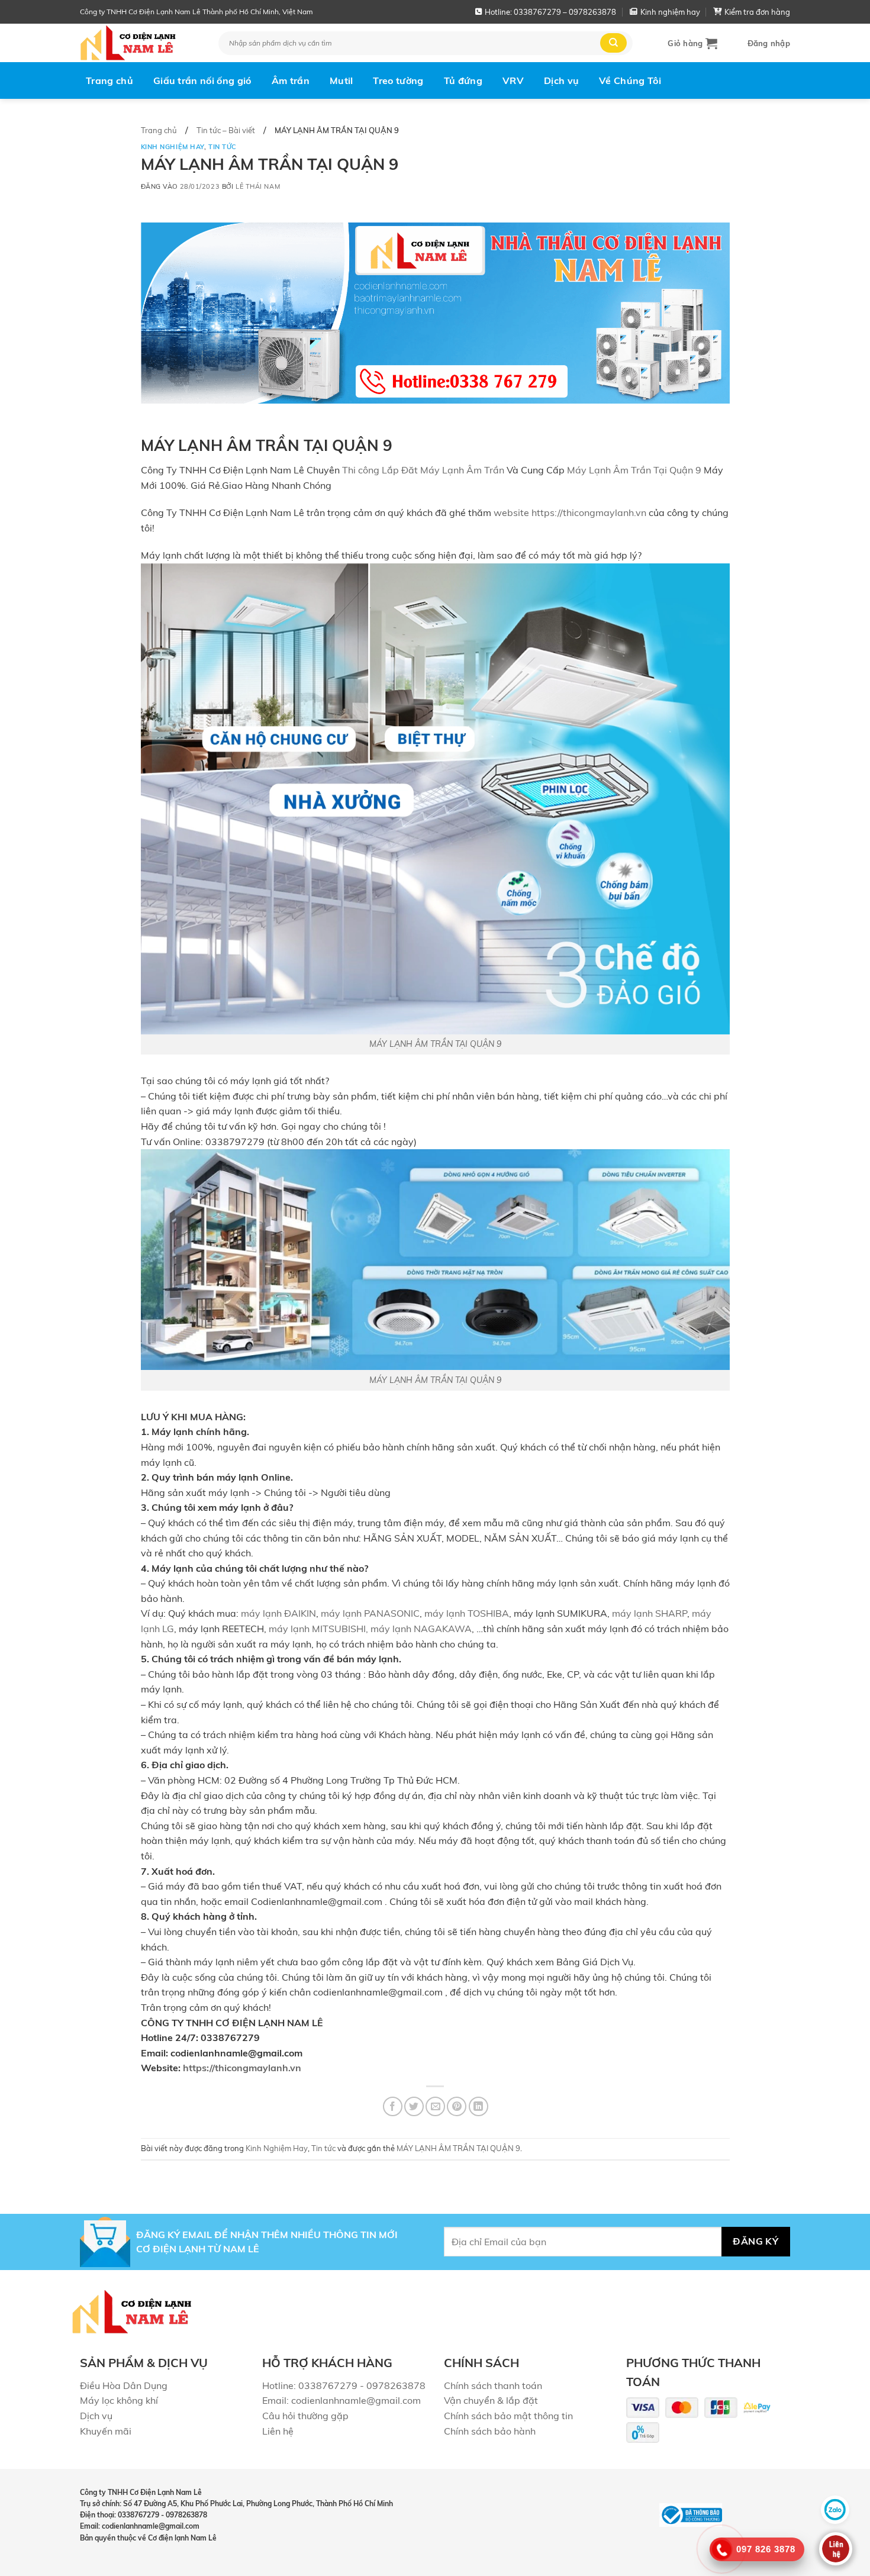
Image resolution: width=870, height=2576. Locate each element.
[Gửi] (613, 43)
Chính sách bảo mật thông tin (508, 2416)
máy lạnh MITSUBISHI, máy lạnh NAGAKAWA (370, 1629)
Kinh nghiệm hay (670, 12)
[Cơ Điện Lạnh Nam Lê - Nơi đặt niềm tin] (140, 43)
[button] (692, 43)
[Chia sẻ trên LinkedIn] (478, 2106)
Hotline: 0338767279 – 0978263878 (550, 12)
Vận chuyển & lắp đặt (491, 2400)
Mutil (341, 80)
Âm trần (291, 80)
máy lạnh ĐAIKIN (278, 1613)
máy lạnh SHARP (650, 1613)
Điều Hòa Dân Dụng (124, 2385)
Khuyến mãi (106, 2431)
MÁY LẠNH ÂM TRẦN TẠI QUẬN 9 (435, 1044)
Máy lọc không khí (119, 2400)
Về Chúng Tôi (630, 80)
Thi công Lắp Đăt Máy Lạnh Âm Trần (423, 470)
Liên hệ (278, 2431)
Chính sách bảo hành (490, 2431)
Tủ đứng (463, 80)
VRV (513, 80)
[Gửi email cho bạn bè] (435, 2106)
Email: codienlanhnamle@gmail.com (341, 2400)
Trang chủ (109, 80)
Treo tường (398, 80)
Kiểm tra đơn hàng (757, 12)
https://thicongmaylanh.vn (242, 2068)
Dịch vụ (561, 80)
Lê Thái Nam (258, 186)
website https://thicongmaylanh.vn (570, 512)
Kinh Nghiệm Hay (173, 147)
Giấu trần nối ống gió (202, 80)
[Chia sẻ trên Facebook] (393, 2106)
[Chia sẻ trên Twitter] (414, 2106)
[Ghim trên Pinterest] (457, 2106)
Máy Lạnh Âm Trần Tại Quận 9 (635, 470)
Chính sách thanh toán (493, 2385)
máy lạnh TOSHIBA (467, 1613)
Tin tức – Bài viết (226, 130)
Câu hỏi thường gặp (305, 2416)
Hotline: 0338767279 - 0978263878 (344, 2385)
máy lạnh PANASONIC (370, 1613)
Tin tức (223, 147)
